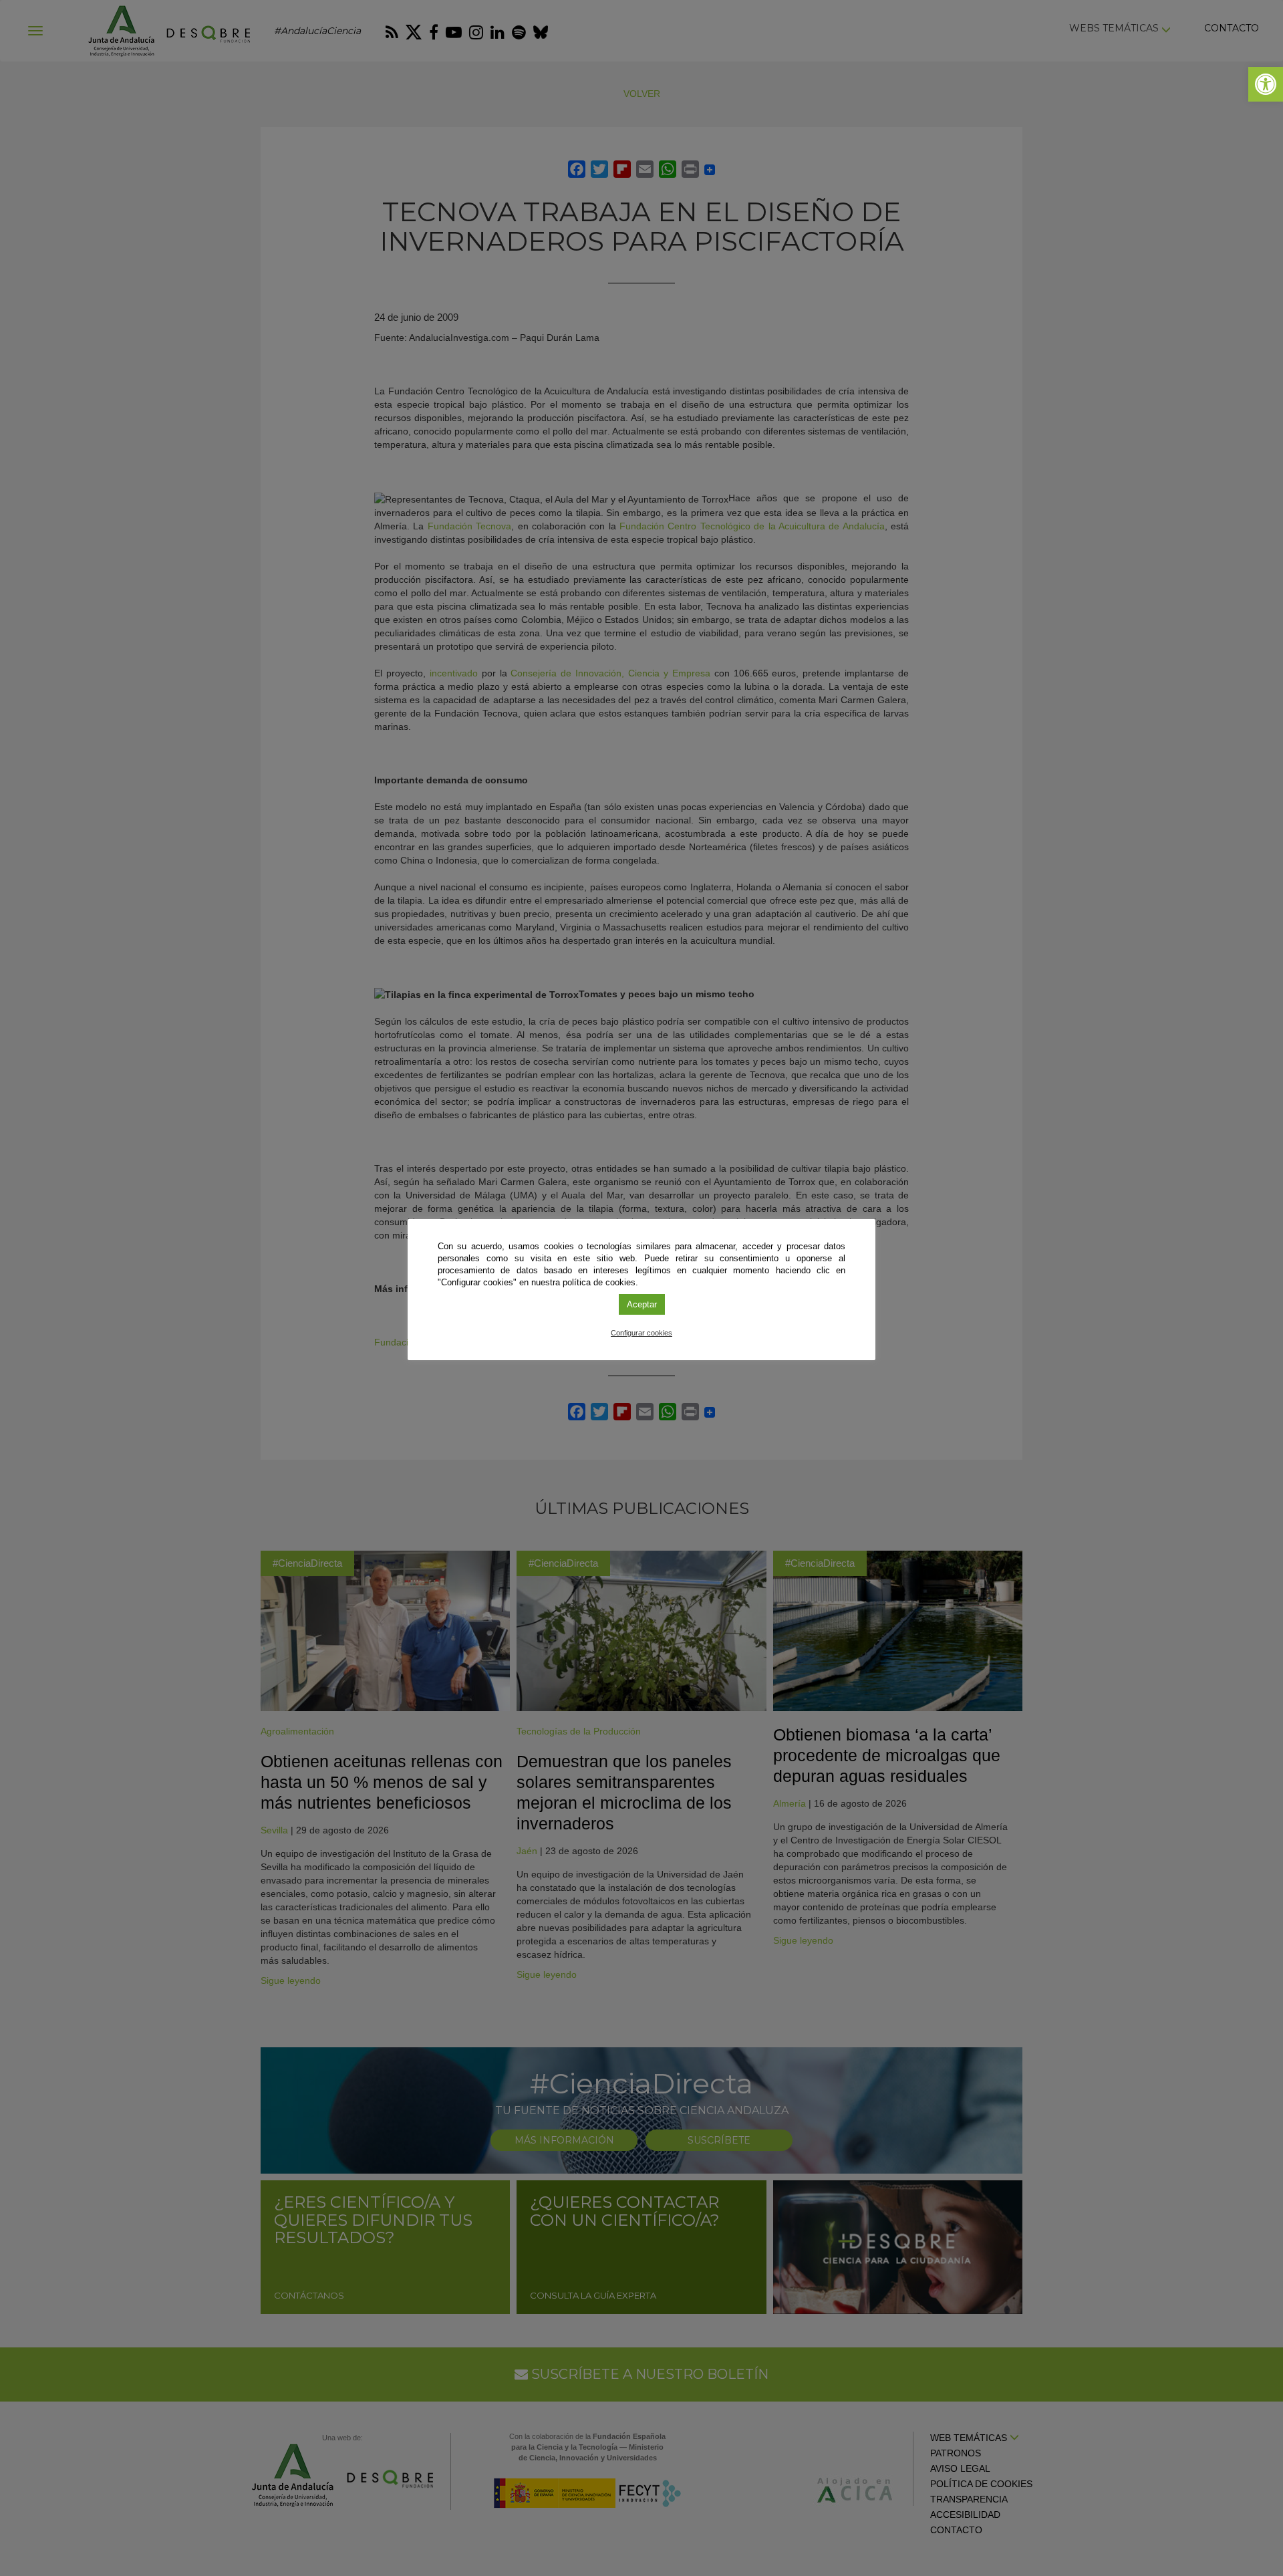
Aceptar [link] (642, 1304)
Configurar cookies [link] (641, 1333)
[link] (1266, 84)
